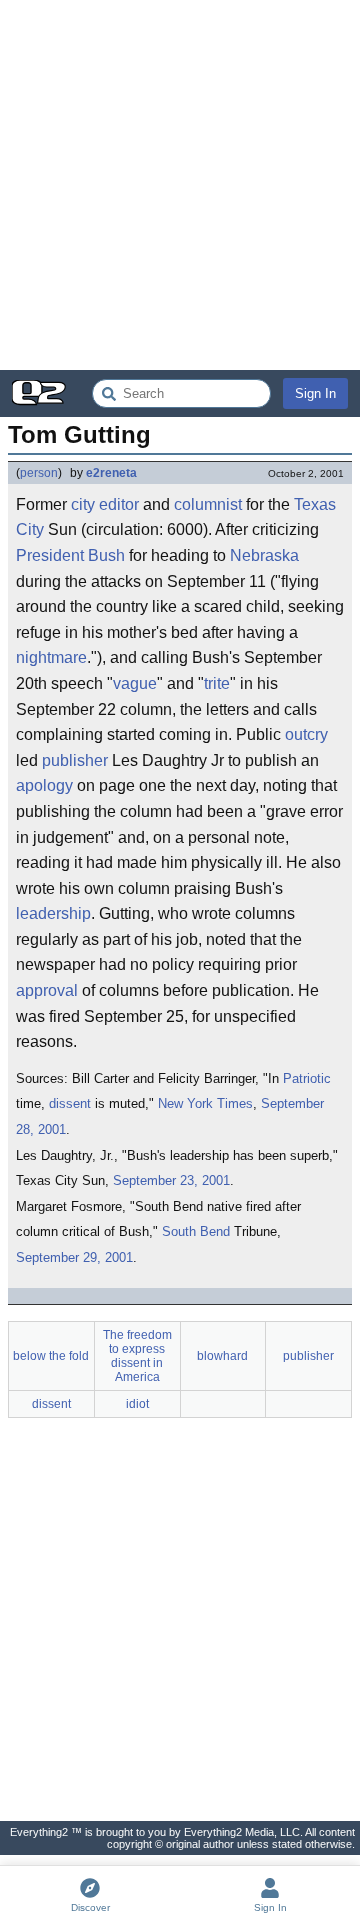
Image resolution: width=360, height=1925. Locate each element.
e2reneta (111, 473)
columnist (208, 504)
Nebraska (264, 555)
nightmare (51, 657)
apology (44, 785)
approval (47, 990)
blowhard (222, 1356)
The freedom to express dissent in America (137, 1356)
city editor (105, 504)
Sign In (315, 393)
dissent (70, 1103)
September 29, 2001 (74, 1257)
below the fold (51, 1356)
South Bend (196, 1231)
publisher (75, 760)
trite (217, 683)
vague (135, 683)
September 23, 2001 (171, 1180)
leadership (53, 913)
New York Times (205, 1103)
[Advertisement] (180, 185)
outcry (306, 734)
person (39, 473)
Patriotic (307, 1078)
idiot (137, 1404)
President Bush (70, 555)
